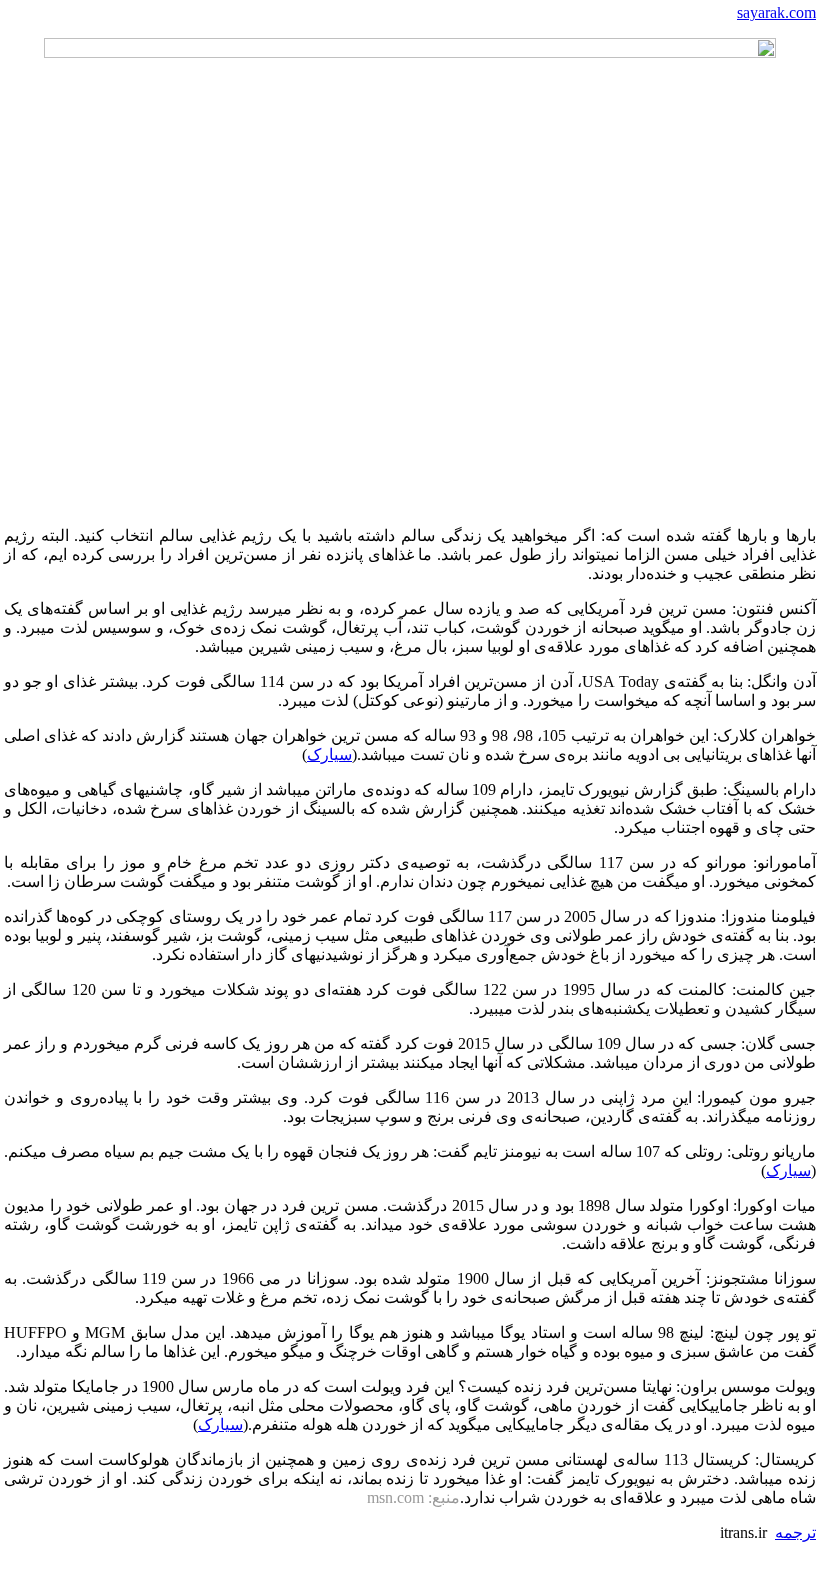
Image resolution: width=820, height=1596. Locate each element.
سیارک (329, 754)
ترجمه (795, 1532)
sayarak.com (776, 12)
